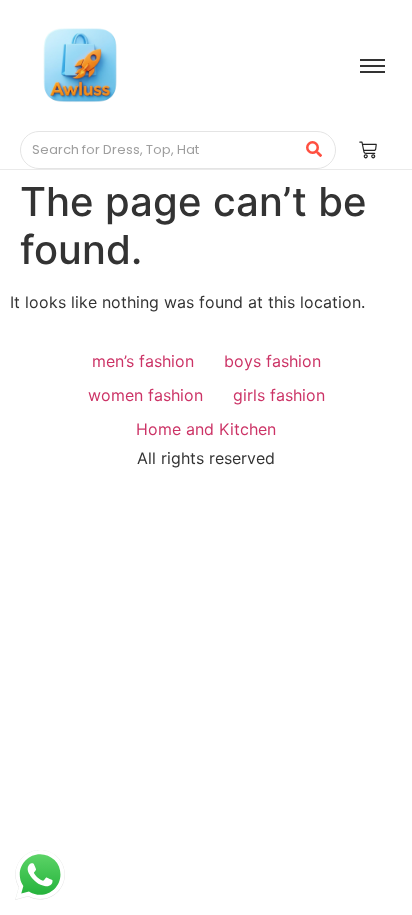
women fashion (145, 395)
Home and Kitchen (206, 429)
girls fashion (279, 395)
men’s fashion (143, 361)
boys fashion (272, 361)
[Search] (313, 150)
